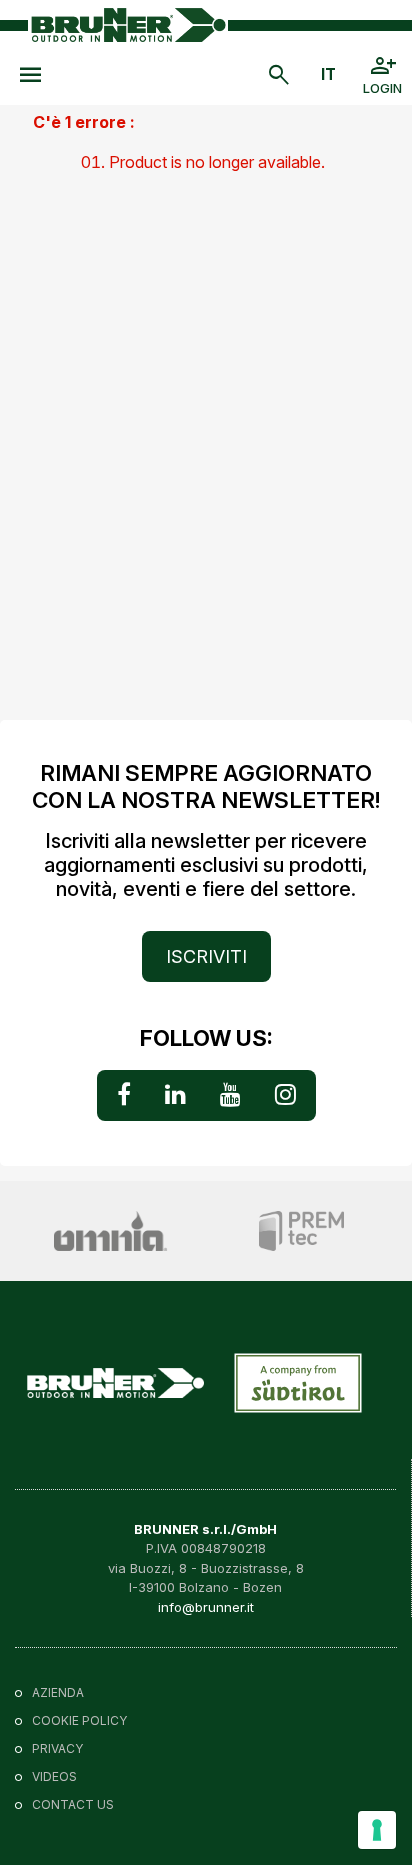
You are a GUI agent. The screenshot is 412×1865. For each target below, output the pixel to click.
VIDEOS (54, 1776)
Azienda (58, 1692)
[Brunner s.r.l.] (128, 24)
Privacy (57, 1748)
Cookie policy (79, 1720)
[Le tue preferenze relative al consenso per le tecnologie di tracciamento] (377, 1830)
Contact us (73, 1804)
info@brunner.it (206, 1607)
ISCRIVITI (206, 956)
